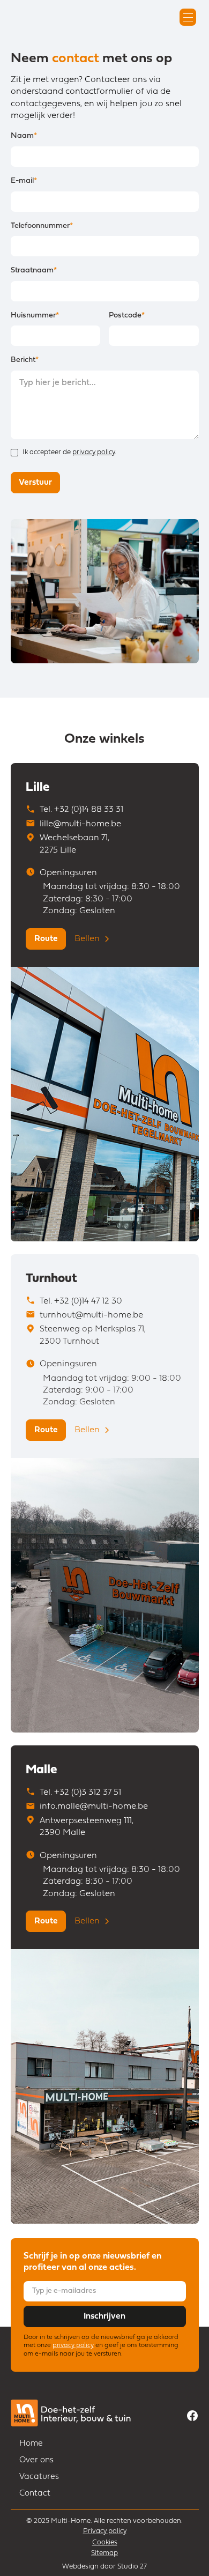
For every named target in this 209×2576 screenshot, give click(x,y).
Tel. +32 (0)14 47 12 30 (81, 1301)
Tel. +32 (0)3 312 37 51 (80, 1793)
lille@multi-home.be (80, 824)
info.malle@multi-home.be (94, 1807)
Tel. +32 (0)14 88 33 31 (81, 810)
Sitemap (104, 2553)
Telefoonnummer (42, 226)
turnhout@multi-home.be (91, 1315)
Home (31, 2444)
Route (46, 939)
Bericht (25, 360)
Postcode (127, 316)
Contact (35, 2494)
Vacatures (39, 2477)
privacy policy (94, 452)
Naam (24, 136)
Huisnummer (35, 316)
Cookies (105, 2542)
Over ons (36, 2460)
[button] (188, 17)
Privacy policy (105, 2531)
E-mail (24, 181)
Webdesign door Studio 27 (104, 2567)
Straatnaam (34, 271)
